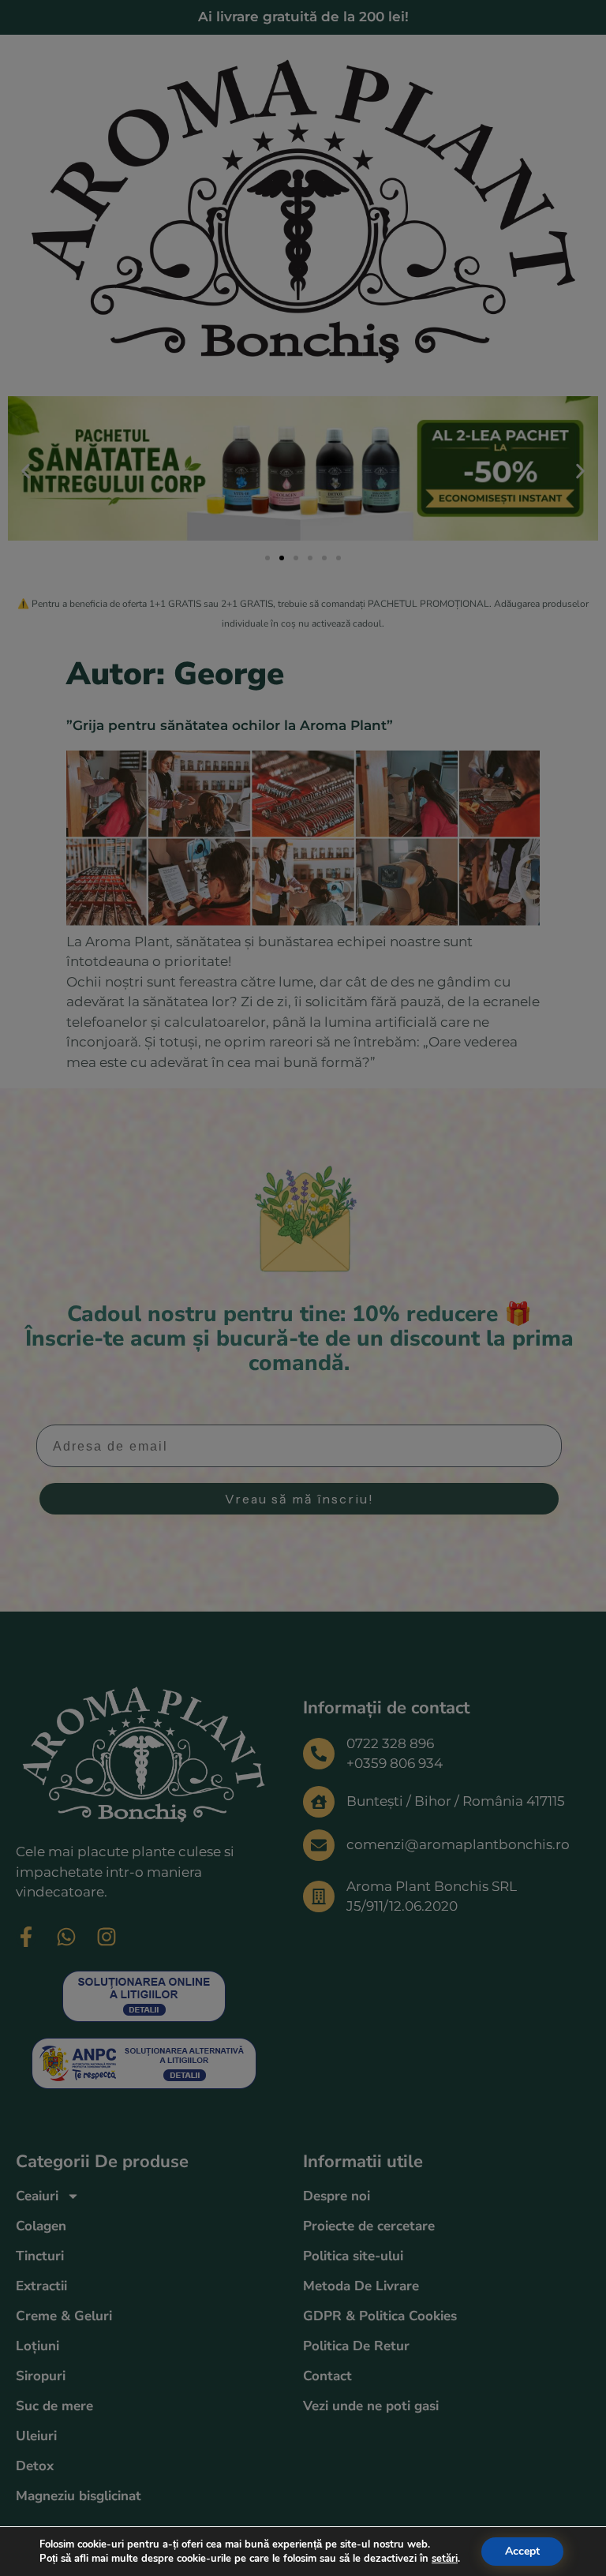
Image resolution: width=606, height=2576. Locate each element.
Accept (522, 2551)
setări (445, 2559)
